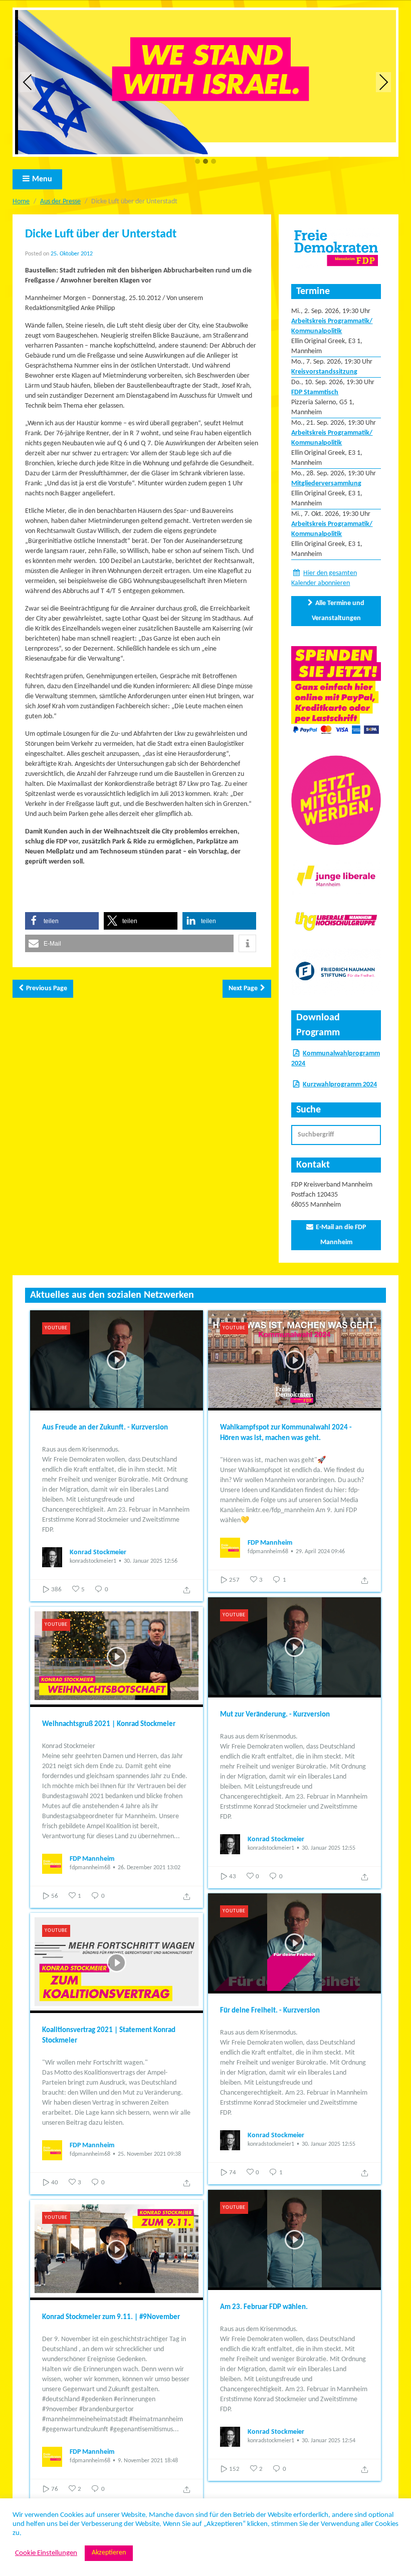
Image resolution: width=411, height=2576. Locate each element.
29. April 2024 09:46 (320, 1552)
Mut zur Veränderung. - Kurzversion (275, 1715)
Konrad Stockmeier (98, 1552)
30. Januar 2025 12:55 (329, 1848)
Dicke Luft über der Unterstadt (101, 234)
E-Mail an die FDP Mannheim (341, 1235)
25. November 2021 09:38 (149, 2154)
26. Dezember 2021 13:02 (149, 1868)
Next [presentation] (384, 82)
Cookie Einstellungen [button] (46, 2553)
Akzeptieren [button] (109, 2553)
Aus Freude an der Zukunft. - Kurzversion (105, 1428)
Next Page (243, 988)
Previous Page (47, 988)
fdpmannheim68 (268, 1552)
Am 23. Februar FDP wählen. (264, 2307)
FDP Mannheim (270, 1543)
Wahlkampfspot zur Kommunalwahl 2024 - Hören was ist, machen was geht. (286, 1433)
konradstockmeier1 (93, 1561)
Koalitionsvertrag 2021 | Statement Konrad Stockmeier (109, 2036)
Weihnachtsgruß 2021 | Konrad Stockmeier (109, 1724)
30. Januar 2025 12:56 (151, 1561)
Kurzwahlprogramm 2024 (340, 1085)
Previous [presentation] (28, 82)
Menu (42, 179)
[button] (197, 162)
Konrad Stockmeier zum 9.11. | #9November (111, 2317)
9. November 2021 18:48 (148, 2461)
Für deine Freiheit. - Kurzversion (270, 2011)
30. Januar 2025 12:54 (329, 2441)
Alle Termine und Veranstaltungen (338, 611)
